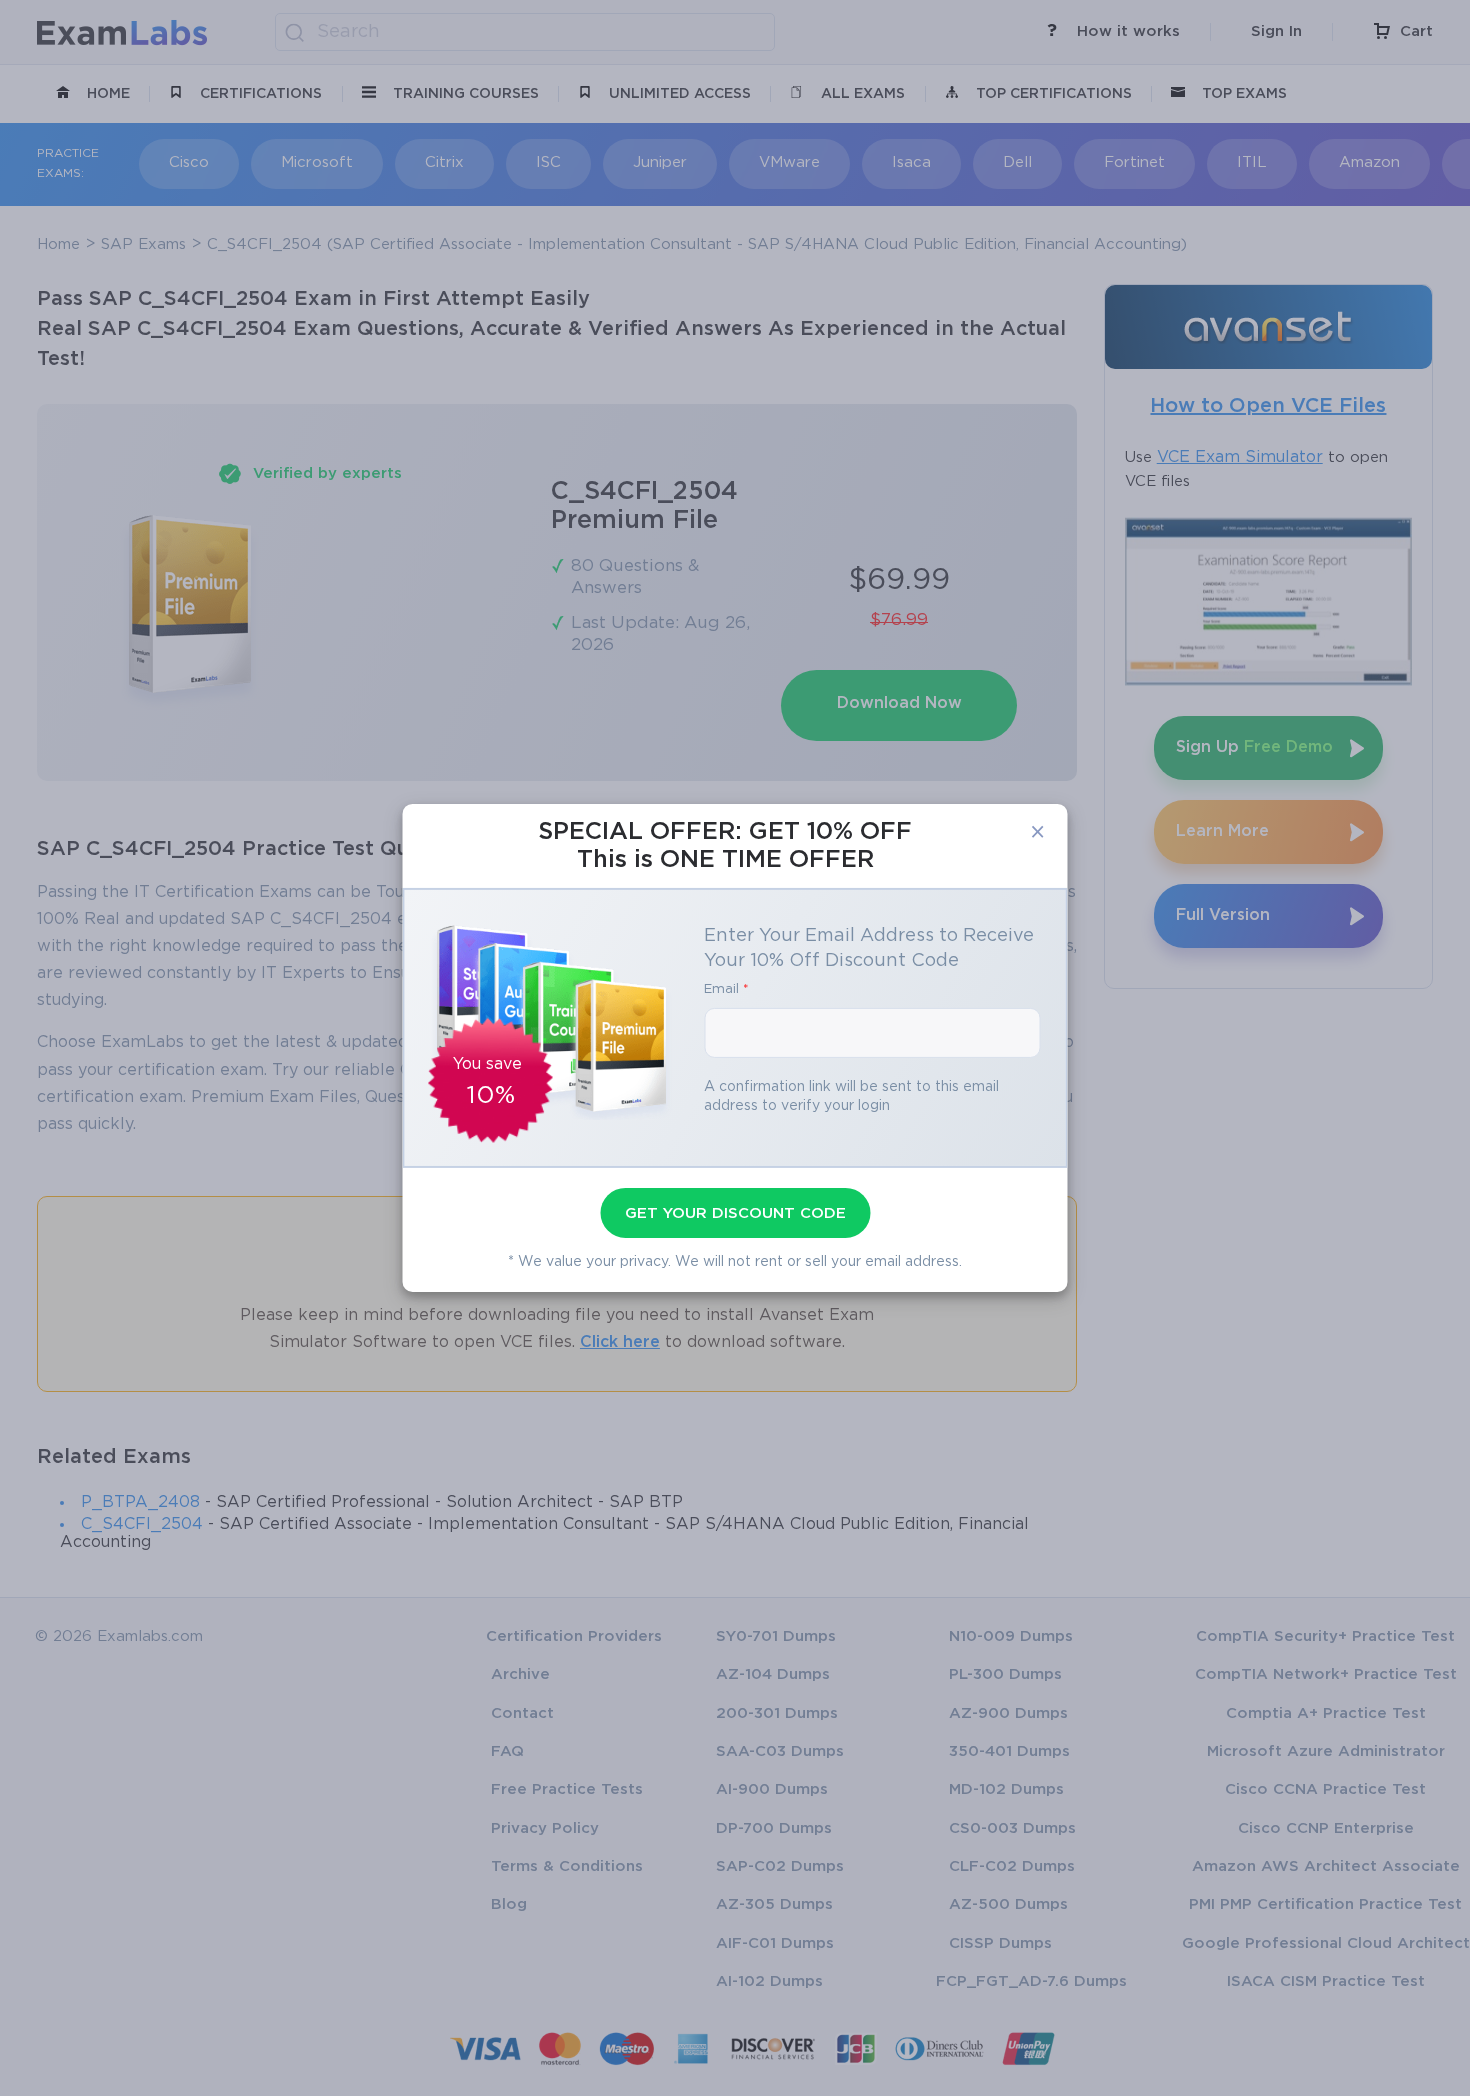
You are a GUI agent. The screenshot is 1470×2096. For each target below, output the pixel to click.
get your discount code (735, 1212)
